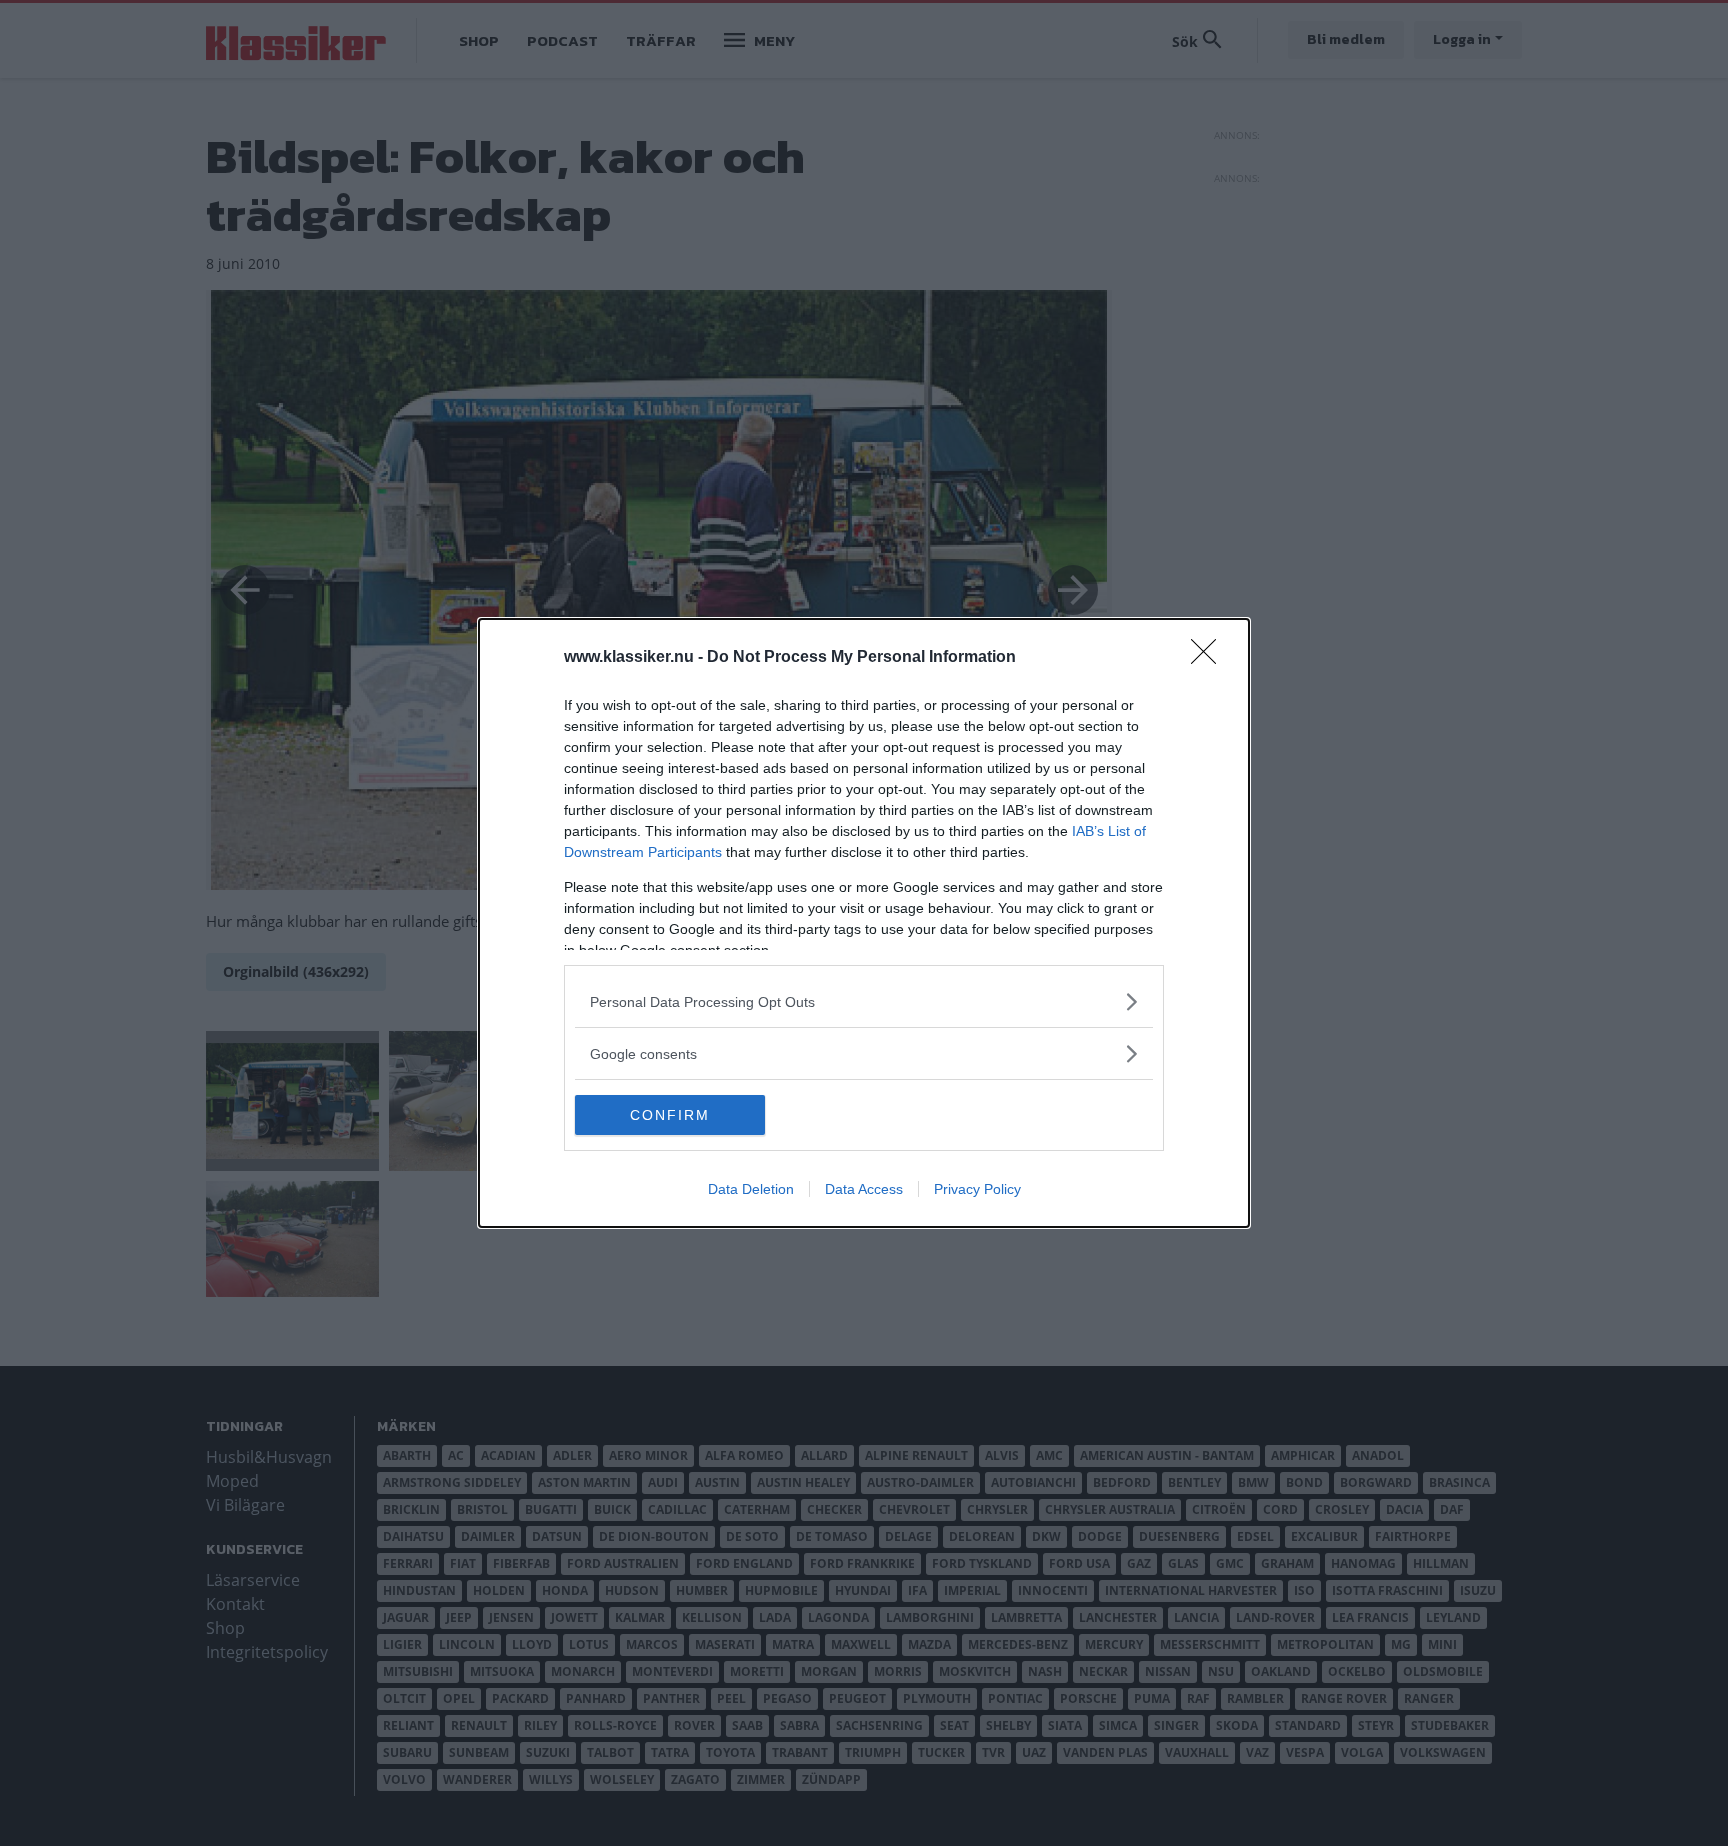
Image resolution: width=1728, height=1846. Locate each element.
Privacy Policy (977, 1189)
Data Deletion (751, 1189)
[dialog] (864, 923)
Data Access (864, 1189)
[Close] (1210, 658)
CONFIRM (670, 1115)
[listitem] (864, 1001)
